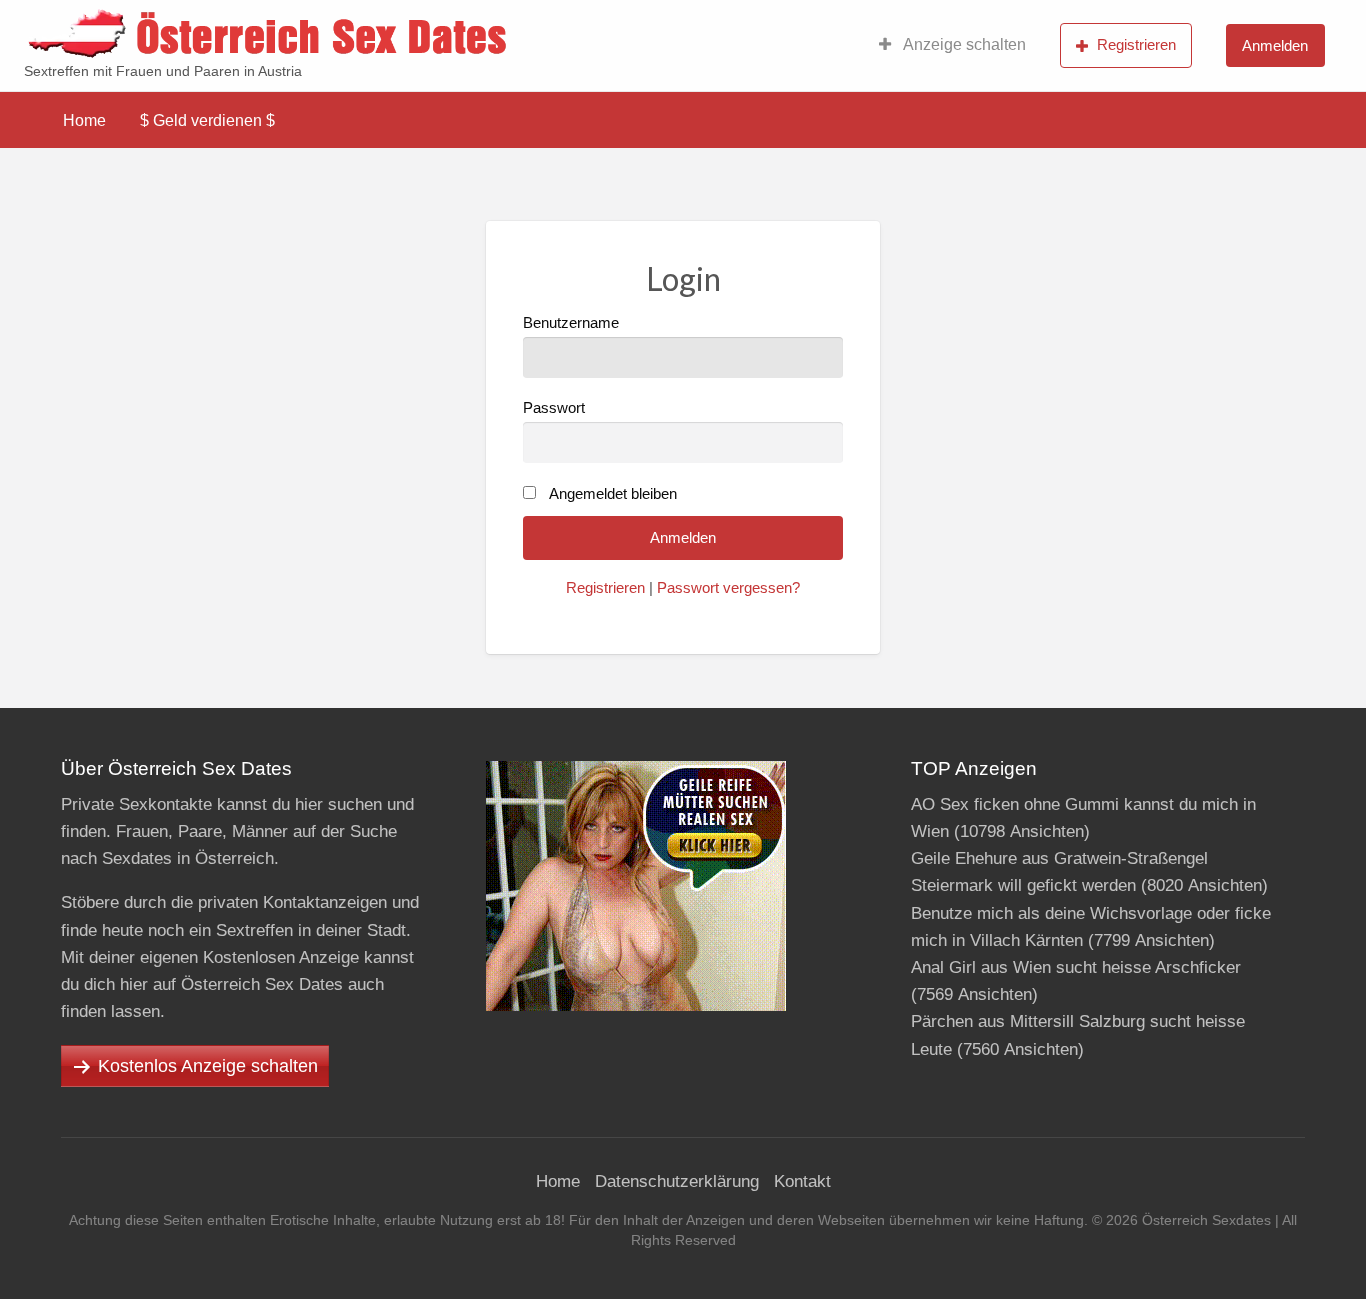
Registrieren (1136, 44)
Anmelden (1275, 45)
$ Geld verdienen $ (207, 120)
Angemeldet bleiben (613, 494)
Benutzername (571, 323)
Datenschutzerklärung (677, 1181)
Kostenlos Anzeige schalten (208, 1066)
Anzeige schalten (963, 44)
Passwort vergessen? (728, 588)
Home (84, 120)
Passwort (554, 408)
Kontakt (802, 1181)
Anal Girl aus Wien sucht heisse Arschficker (1076, 967)
